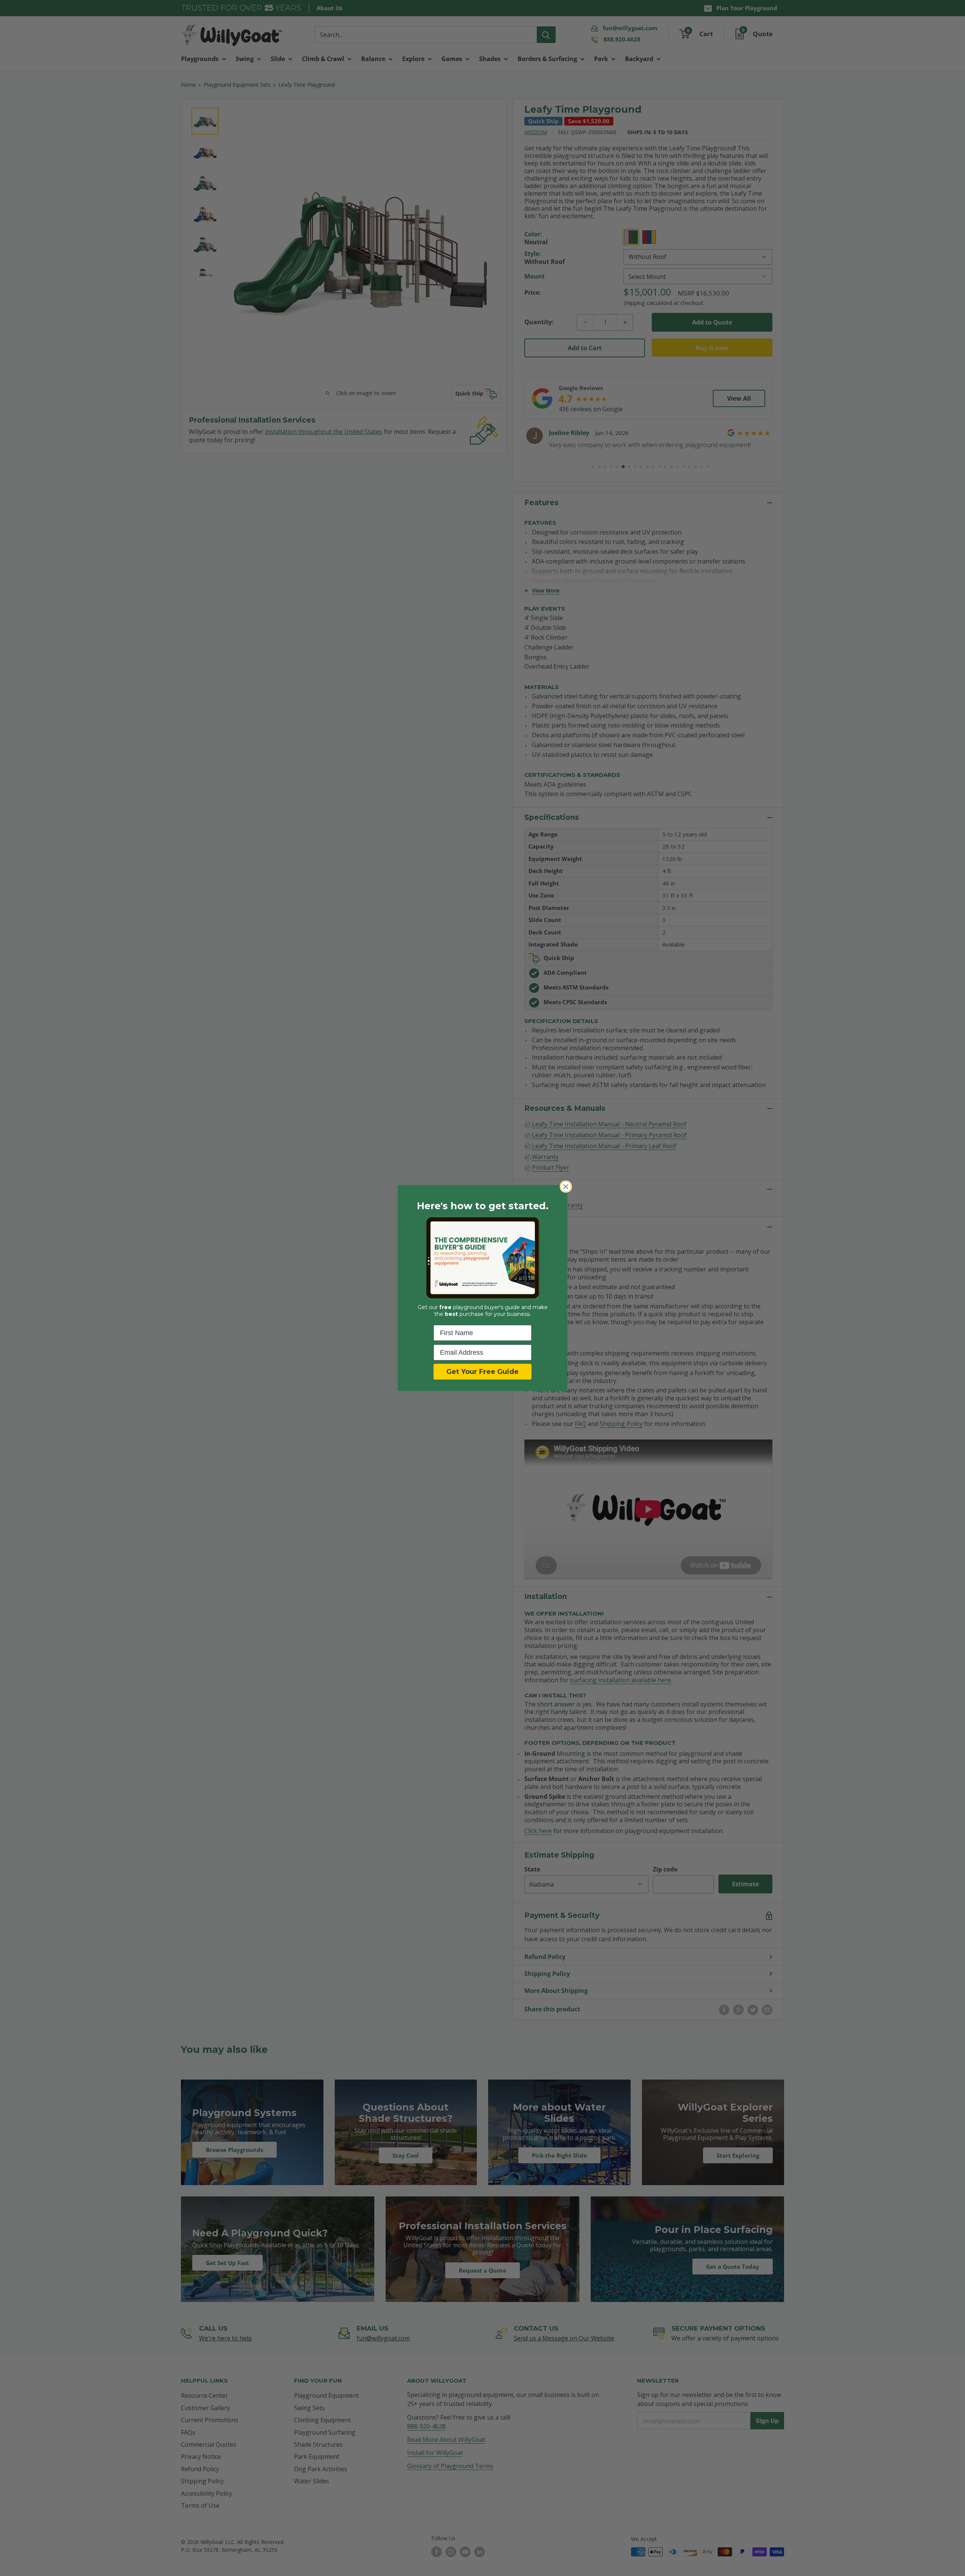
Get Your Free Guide (482, 1372)
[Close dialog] (566, 1187)
